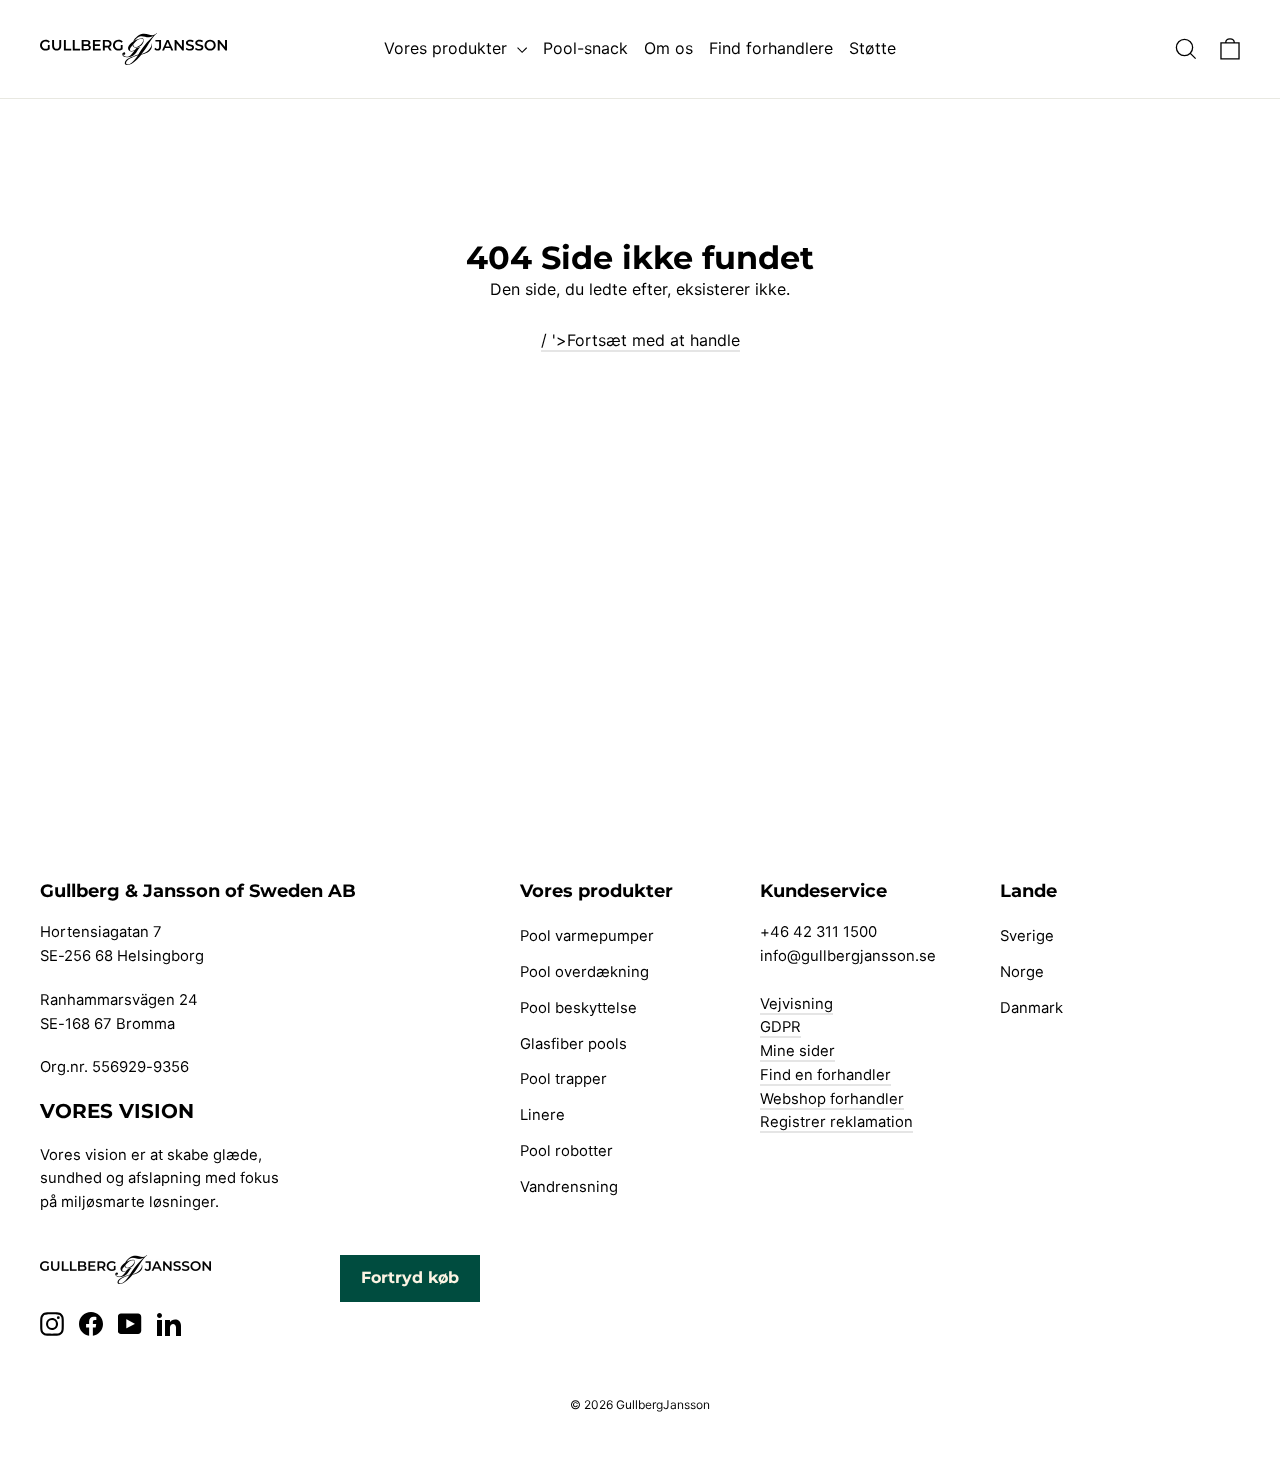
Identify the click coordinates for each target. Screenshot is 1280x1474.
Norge (1022, 972)
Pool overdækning (584, 972)
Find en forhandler (825, 1075)
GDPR (780, 1027)
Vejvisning (796, 1004)
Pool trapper (563, 1079)
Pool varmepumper (587, 936)
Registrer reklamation (836, 1122)
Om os (668, 48)
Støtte (872, 48)
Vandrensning (569, 1187)
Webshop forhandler (832, 1099)
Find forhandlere (771, 48)
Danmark (1031, 1008)
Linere (542, 1115)
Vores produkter (448, 48)
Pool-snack (585, 48)
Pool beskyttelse (578, 1008)
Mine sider (797, 1051)
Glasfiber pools (573, 1044)
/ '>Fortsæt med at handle (640, 340)
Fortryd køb (410, 1277)
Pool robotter (566, 1151)
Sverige (1027, 936)
